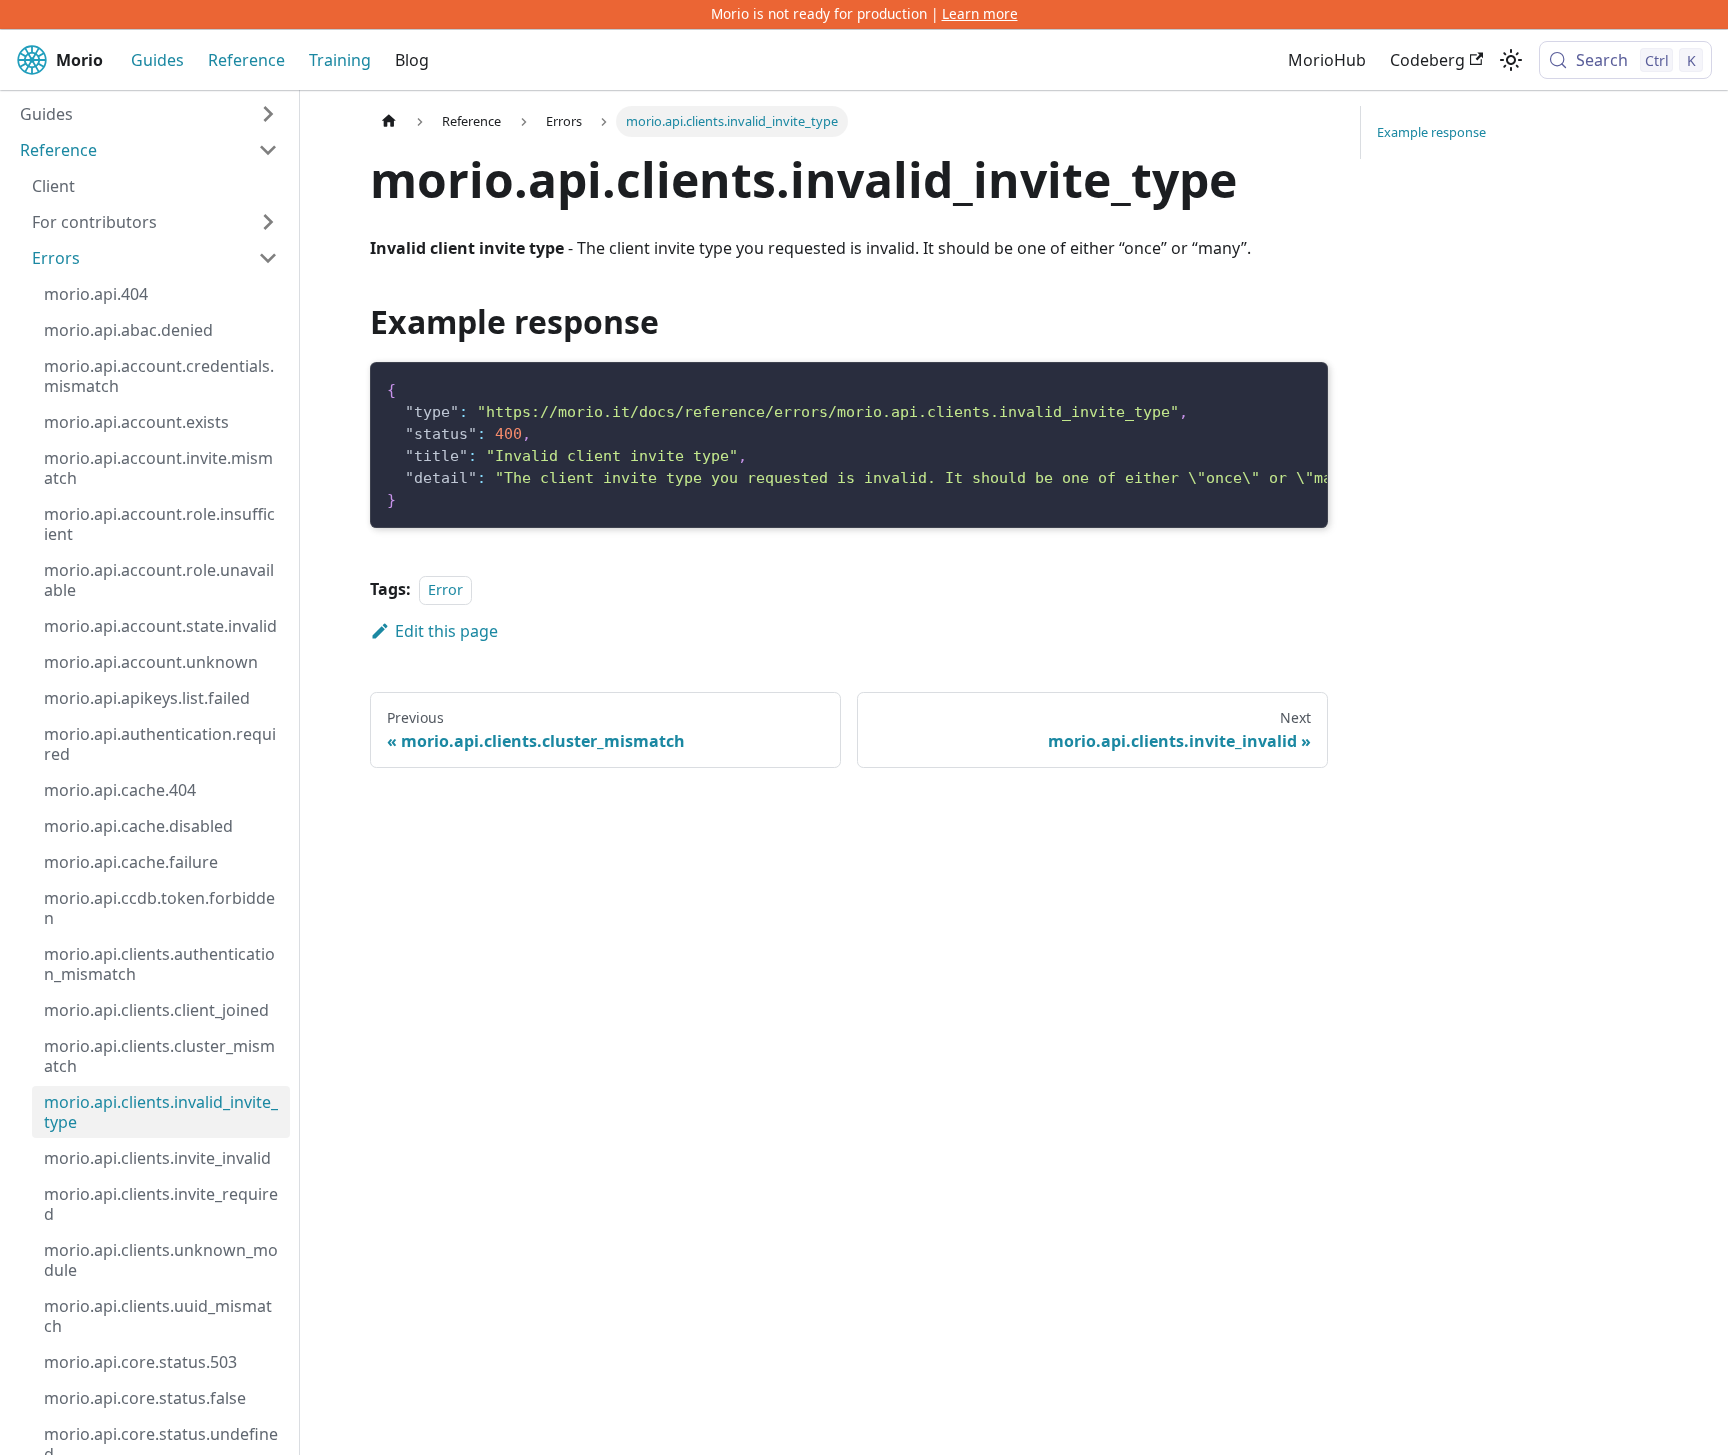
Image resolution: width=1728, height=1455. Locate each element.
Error (445, 589)
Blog (412, 60)
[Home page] (389, 121)
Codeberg (1427, 60)
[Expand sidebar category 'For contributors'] (268, 222)
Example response (1431, 132)
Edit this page (446, 631)
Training (340, 60)
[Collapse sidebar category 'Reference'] (268, 150)
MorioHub (1327, 60)
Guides (157, 60)
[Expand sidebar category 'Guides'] (268, 114)
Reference (246, 60)
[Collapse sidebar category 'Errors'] (268, 258)
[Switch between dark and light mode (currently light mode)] (1511, 60)
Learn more (980, 13)
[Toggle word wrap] (1266, 388)
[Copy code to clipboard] (1302, 388)
